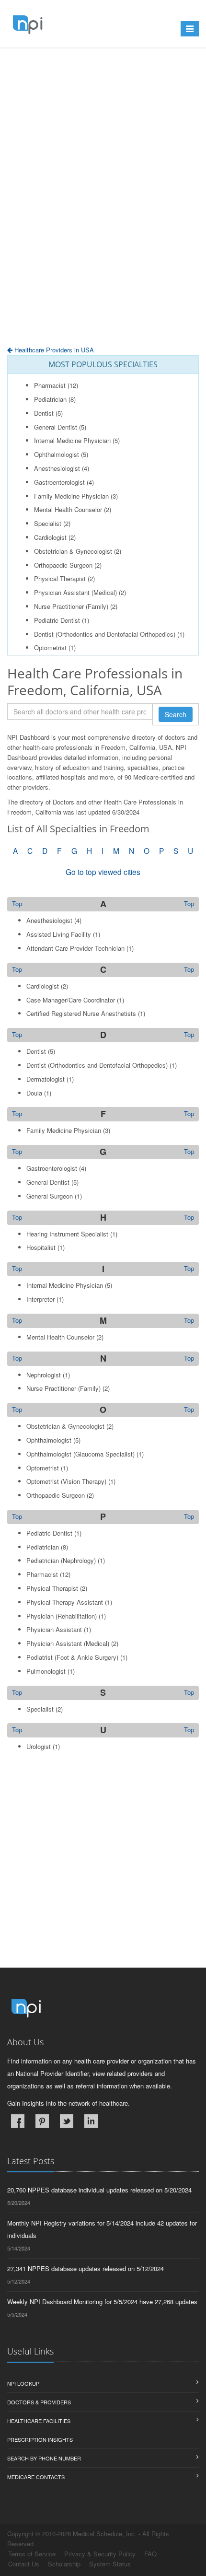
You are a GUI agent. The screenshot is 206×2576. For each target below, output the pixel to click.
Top (189, 904)
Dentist (44, 413)
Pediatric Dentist (57, 620)
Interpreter (40, 1299)
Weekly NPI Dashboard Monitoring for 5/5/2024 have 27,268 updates (102, 2302)
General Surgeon (50, 1196)
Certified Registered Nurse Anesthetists (81, 1013)
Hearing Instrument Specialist (67, 1234)
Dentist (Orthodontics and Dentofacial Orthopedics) (105, 634)
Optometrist (50, 647)
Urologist (39, 1746)
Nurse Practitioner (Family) (71, 606)
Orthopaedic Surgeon (63, 565)
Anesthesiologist (57, 468)
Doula (34, 1093)
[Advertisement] (103, 197)
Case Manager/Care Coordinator (71, 1000)
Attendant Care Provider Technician (75, 948)
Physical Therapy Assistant (65, 1602)
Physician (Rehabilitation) (62, 1616)
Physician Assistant (54, 1629)
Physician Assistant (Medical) (75, 592)
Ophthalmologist (57, 454)
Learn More (23, 71)
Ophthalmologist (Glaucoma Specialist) (80, 1454)
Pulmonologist (46, 1671)
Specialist (48, 523)
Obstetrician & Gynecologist (73, 551)
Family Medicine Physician (71, 496)
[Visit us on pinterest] (42, 2121)
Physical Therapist (60, 578)
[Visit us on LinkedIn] (91, 2121)
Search (176, 714)
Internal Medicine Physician (72, 440)
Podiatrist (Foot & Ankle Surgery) (72, 1657)
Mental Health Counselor (68, 509)
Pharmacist (50, 385)
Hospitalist (41, 1247)
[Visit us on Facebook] (18, 2121)
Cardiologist (50, 537)
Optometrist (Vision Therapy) (66, 1481)
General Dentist (56, 427)
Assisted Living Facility (59, 934)
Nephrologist (44, 1375)
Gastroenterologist (59, 482)
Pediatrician (50, 399)
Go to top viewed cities (103, 872)
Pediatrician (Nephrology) (61, 1560)
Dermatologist (46, 1079)
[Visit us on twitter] (67, 2121)
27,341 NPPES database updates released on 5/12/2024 (86, 2268)
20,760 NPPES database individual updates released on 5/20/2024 (99, 2190)
